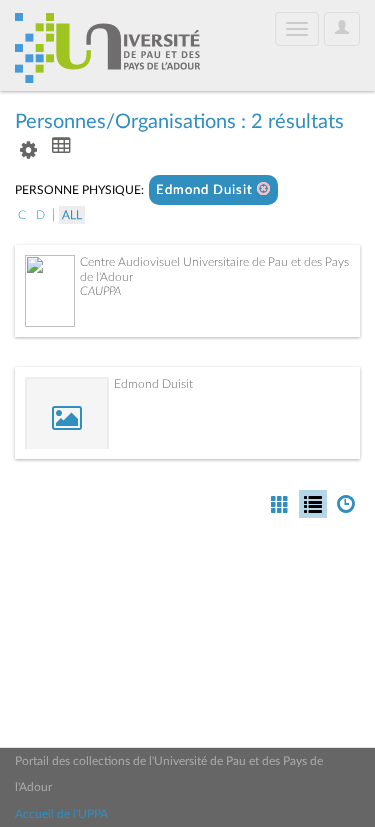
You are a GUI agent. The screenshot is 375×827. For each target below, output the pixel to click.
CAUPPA (100, 291)
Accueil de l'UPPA (61, 814)
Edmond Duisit (206, 190)
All (72, 215)
